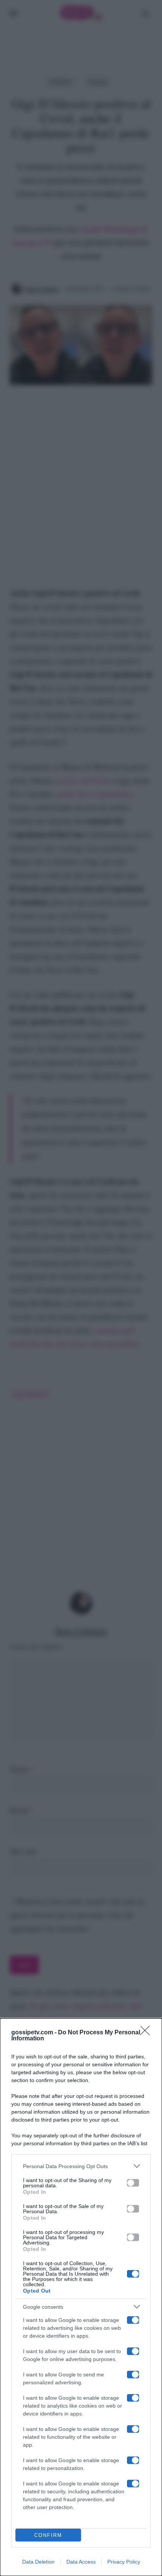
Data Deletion (38, 2562)
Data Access (81, 2562)
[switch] (133, 2183)
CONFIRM (48, 2535)
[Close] (147, 2033)
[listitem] (81, 2166)
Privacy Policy (124, 2562)
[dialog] (81, 2297)
